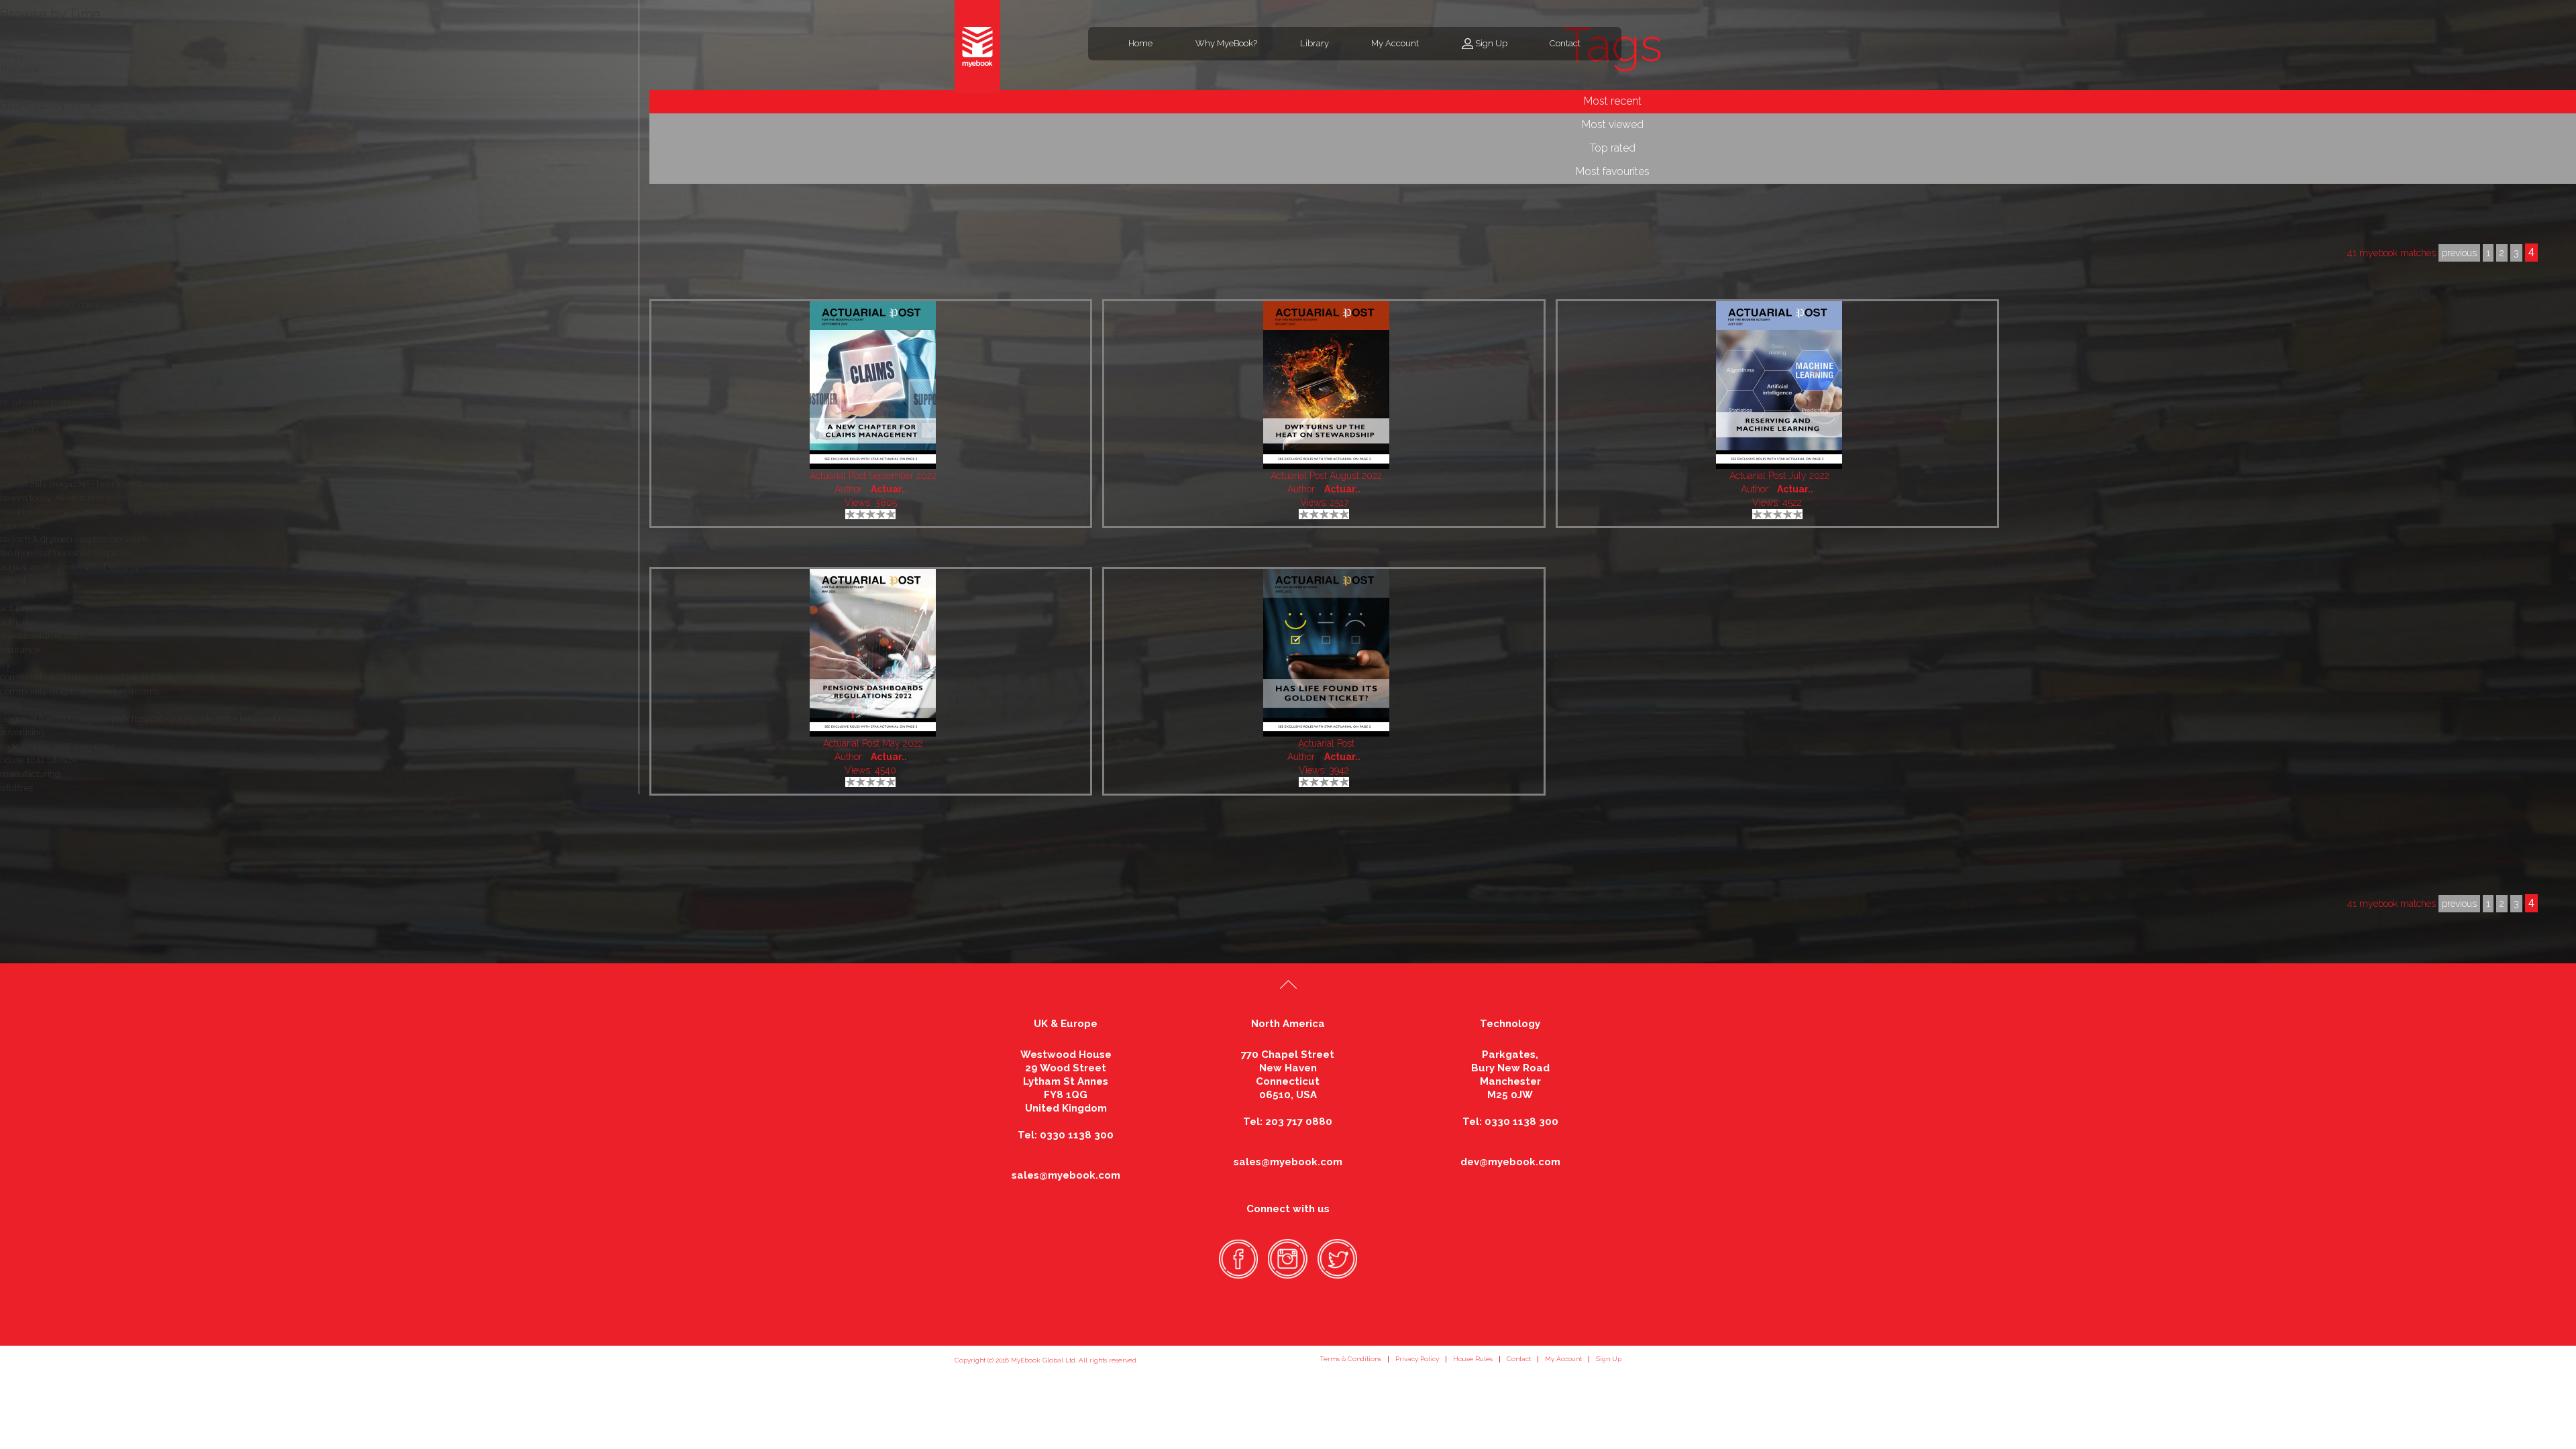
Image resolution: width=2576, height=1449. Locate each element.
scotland (17, 236)
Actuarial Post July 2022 (1779, 476)
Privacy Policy (1417, 1359)
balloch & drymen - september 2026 (73, 539)
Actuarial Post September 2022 (873, 476)
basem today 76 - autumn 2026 (63, 498)
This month (22, 84)
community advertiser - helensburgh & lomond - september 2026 (131, 677)
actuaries (18, 622)
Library (1314, 43)
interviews (20, 526)
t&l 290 (14, 277)
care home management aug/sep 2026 (80, 305)
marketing (21, 194)
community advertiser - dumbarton (71, 181)
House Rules (1473, 1359)
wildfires (16, 788)
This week (19, 69)
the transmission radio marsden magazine (84, 332)
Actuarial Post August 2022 (1326, 476)
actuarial (17, 608)
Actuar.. (889, 489)
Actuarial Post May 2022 (873, 743)
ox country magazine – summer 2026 (75, 471)
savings (15, 208)
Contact (1565, 43)
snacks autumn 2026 (42, 636)
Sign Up (1491, 43)
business (17, 595)
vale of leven (25, 581)
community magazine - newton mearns (79, 691)
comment (20, 429)
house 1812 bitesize (39, 760)
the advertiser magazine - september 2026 (85, 512)
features (16, 291)
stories (13, 318)
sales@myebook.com (1066, 1175)
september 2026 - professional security (78, 415)
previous (2459, 904)
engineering (24, 250)
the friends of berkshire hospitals (64, 553)
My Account (1395, 43)
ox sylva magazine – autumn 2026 (69, 401)
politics (14, 263)
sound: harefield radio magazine (64, 360)
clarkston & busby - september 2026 (73, 222)
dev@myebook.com (1510, 1162)
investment (22, 457)
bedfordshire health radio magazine (71, 346)
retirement (21, 387)
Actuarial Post (1326, 743)
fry (5, 664)
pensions (18, 443)
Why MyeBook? (1226, 43)
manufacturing (30, 774)
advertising (22, 732)
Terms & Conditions (1350, 1359)
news (10, 705)
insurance (20, 650)
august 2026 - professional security (70, 567)
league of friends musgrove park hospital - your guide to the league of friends (153, 719)
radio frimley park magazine (57, 746)
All (6, 132)
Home (1140, 43)
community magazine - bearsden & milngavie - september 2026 (129, 484)
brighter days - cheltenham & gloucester (81, 374)
